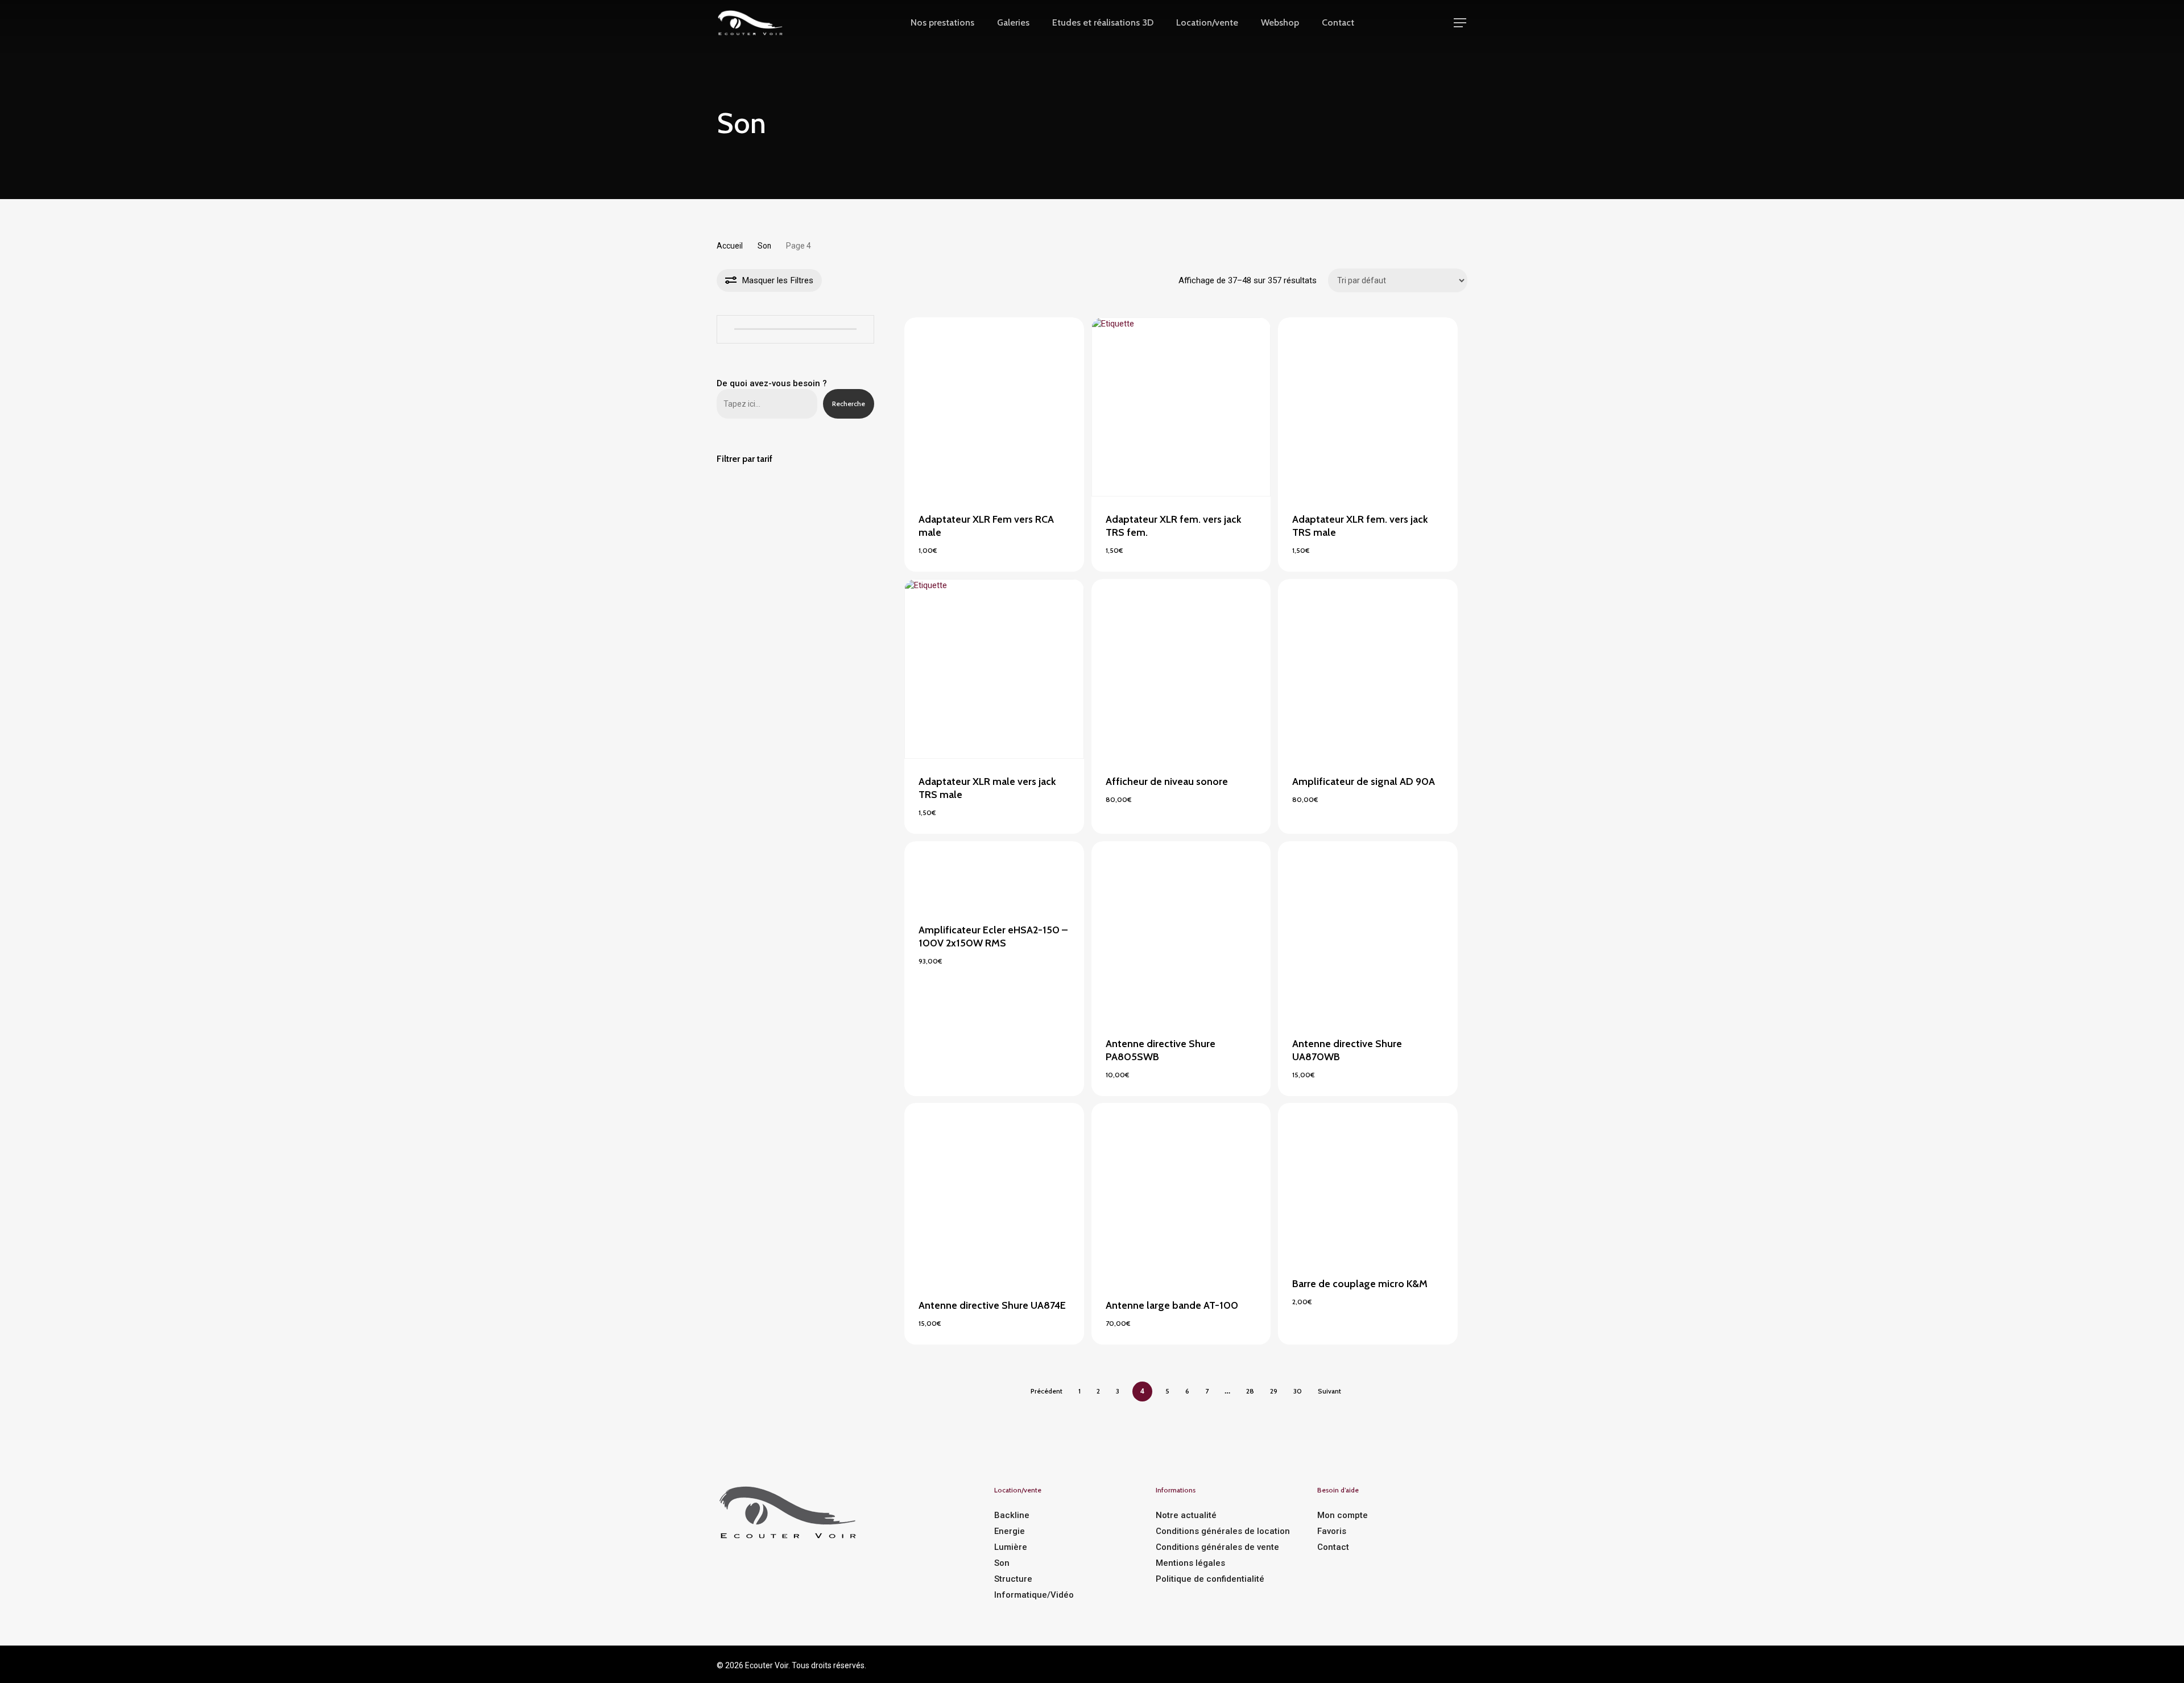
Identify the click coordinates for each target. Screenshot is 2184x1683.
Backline (1012, 1515)
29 (1274, 1391)
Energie (1010, 1531)
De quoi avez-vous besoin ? (772, 383)
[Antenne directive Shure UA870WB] (1368, 931)
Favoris (1332, 1531)
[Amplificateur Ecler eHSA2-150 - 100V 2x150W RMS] (994, 874)
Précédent (1046, 1391)
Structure (1013, 1579)
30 (1298, 1391)
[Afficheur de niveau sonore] (1181, 669)
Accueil (730, 246)
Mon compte (1343, 1515)
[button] (1461, 23)
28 (1250, 1391)
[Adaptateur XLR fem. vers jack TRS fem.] (1181, 407)
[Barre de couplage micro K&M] (1368, 1182)
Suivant (1329, 1391)
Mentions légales (1190, 1563)
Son (764, 246)
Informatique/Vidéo (1034, 1595)
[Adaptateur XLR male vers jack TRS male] (994, 669)
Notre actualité (1186, 1515)
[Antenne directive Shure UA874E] (994, 1193)
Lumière (1011, 1547)
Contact (1333, 1547)
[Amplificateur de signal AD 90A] (1368, 669)
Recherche (849, 404)
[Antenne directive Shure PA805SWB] (1181, 931)
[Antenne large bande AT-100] (1181, 1193)
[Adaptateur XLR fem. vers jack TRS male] (1368, 407)
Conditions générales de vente (1217, 1547)
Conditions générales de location (1223, 1531)
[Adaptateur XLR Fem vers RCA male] (994, 407)
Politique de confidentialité (1210, 1579)
